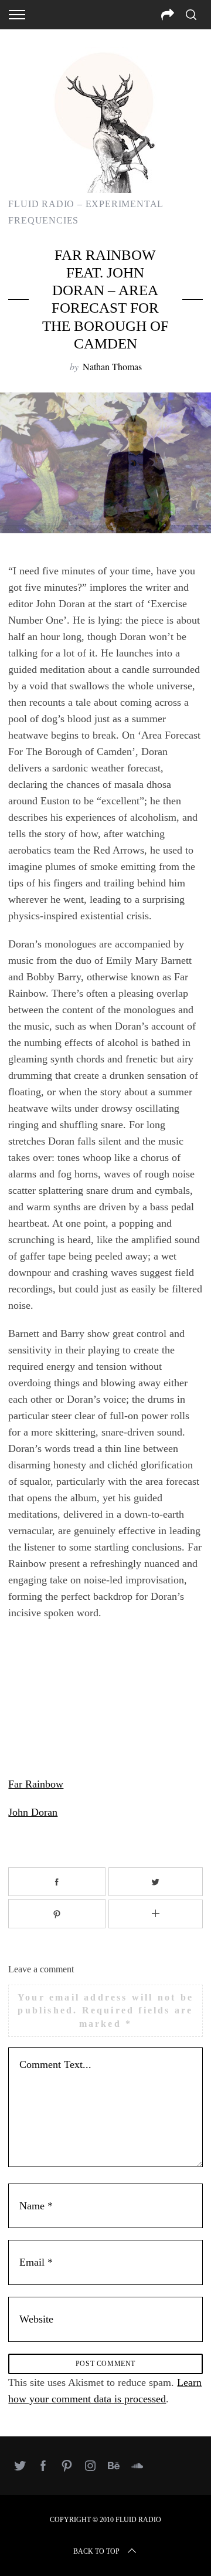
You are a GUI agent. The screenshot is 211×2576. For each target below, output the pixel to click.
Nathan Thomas (112, 366)
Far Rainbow (36, 1784)
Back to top (96, 2551)
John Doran (33, 1812)
